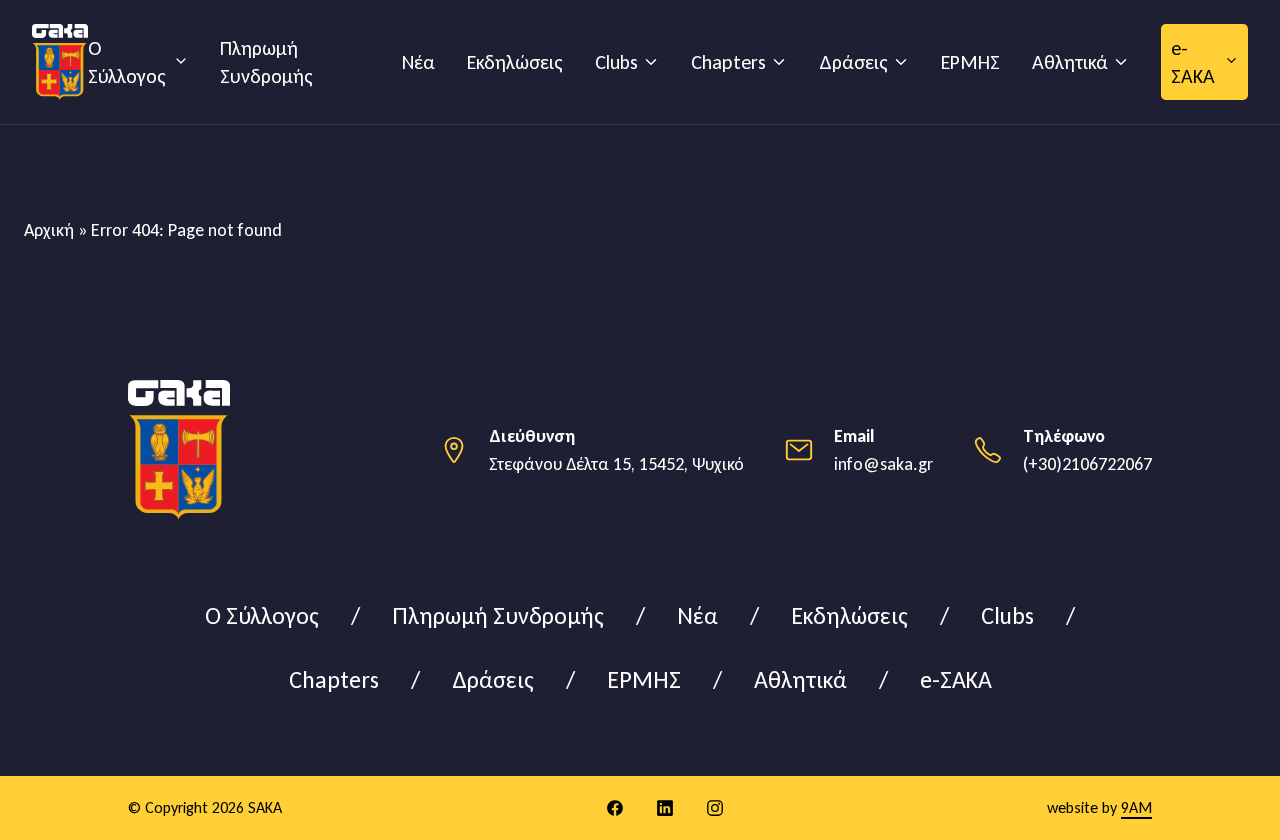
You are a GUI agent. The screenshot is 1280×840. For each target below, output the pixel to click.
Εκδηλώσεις (515, 62)
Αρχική (49, 230)
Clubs (616, 62)
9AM (1136, 807)
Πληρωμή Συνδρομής (266, 62)
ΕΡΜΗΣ (970, 62)
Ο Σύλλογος (127, 62)
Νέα (418, 62)
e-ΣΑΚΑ (1193, 62)
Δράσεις (853, 62)
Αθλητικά (1070, 62)
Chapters (728, 62)
